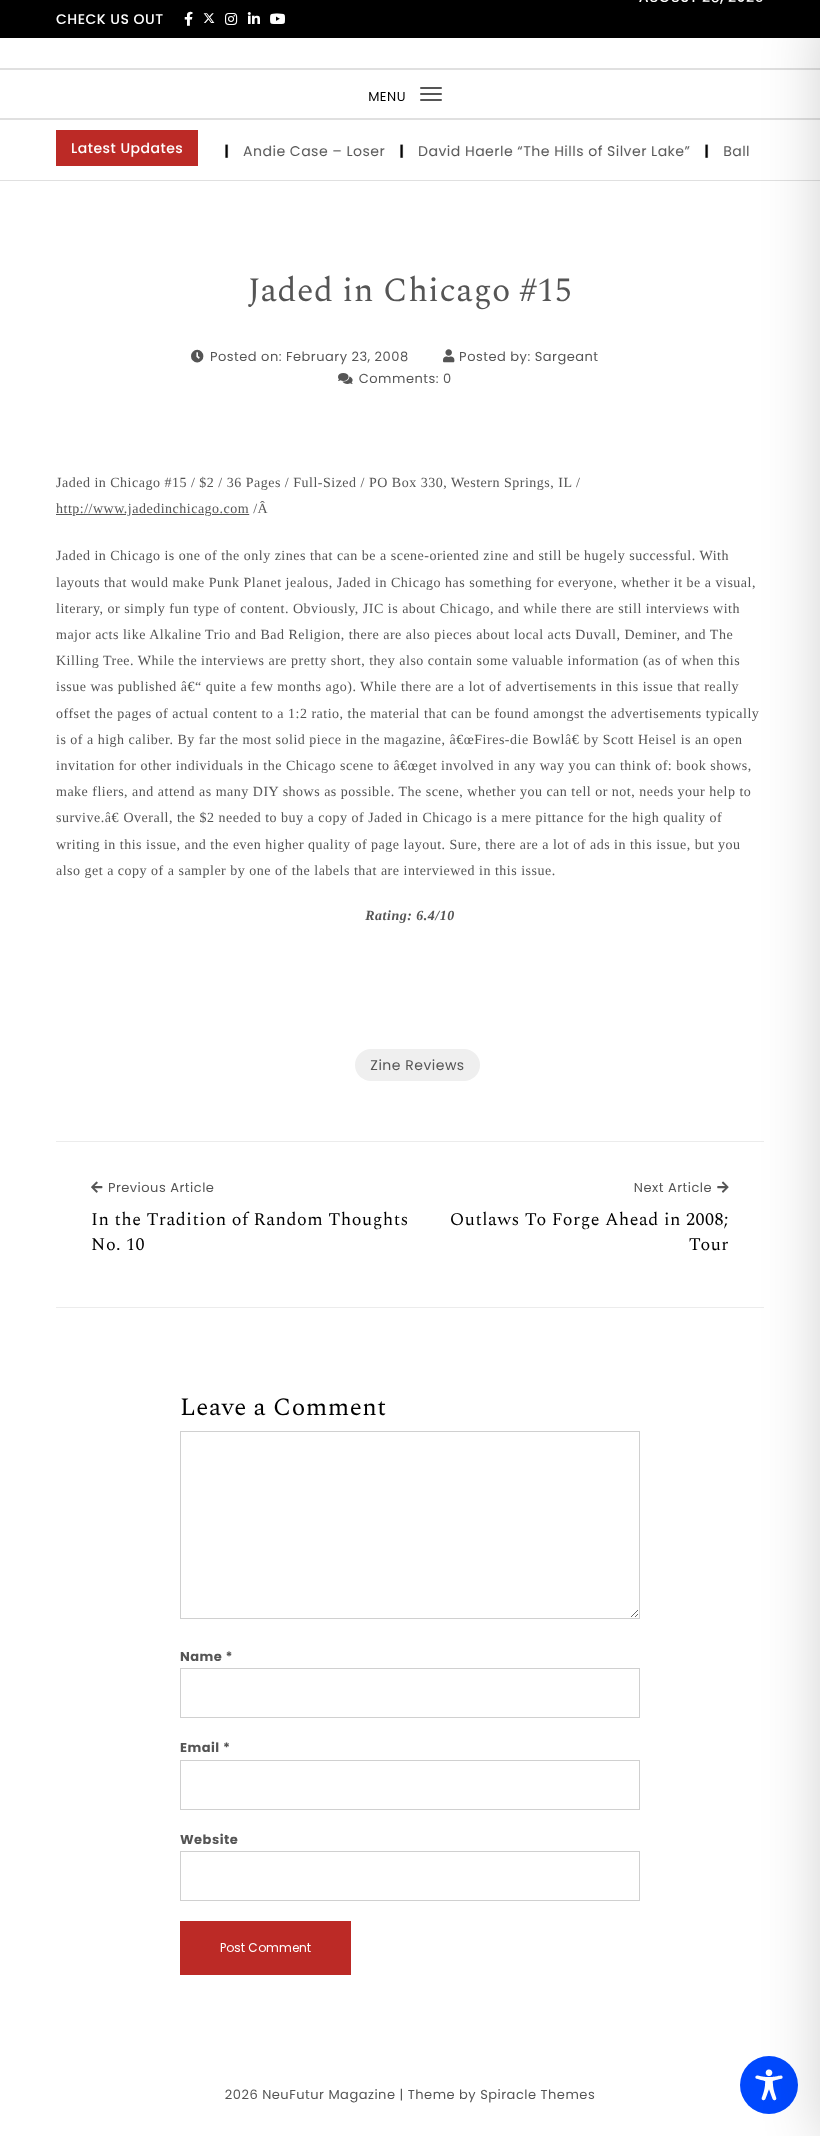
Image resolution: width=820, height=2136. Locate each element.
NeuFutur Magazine (328, 2094)
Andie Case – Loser (303, 151)
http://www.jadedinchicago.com (152, 509)
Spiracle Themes (537, 2094)
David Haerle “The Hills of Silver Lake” (543, 151)
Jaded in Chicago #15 (410, 292)
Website (209, 1839)
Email (205, 1747)
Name (206, 1656)
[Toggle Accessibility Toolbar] (769, 2085)
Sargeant (567, 356)
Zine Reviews (417, 1065)
